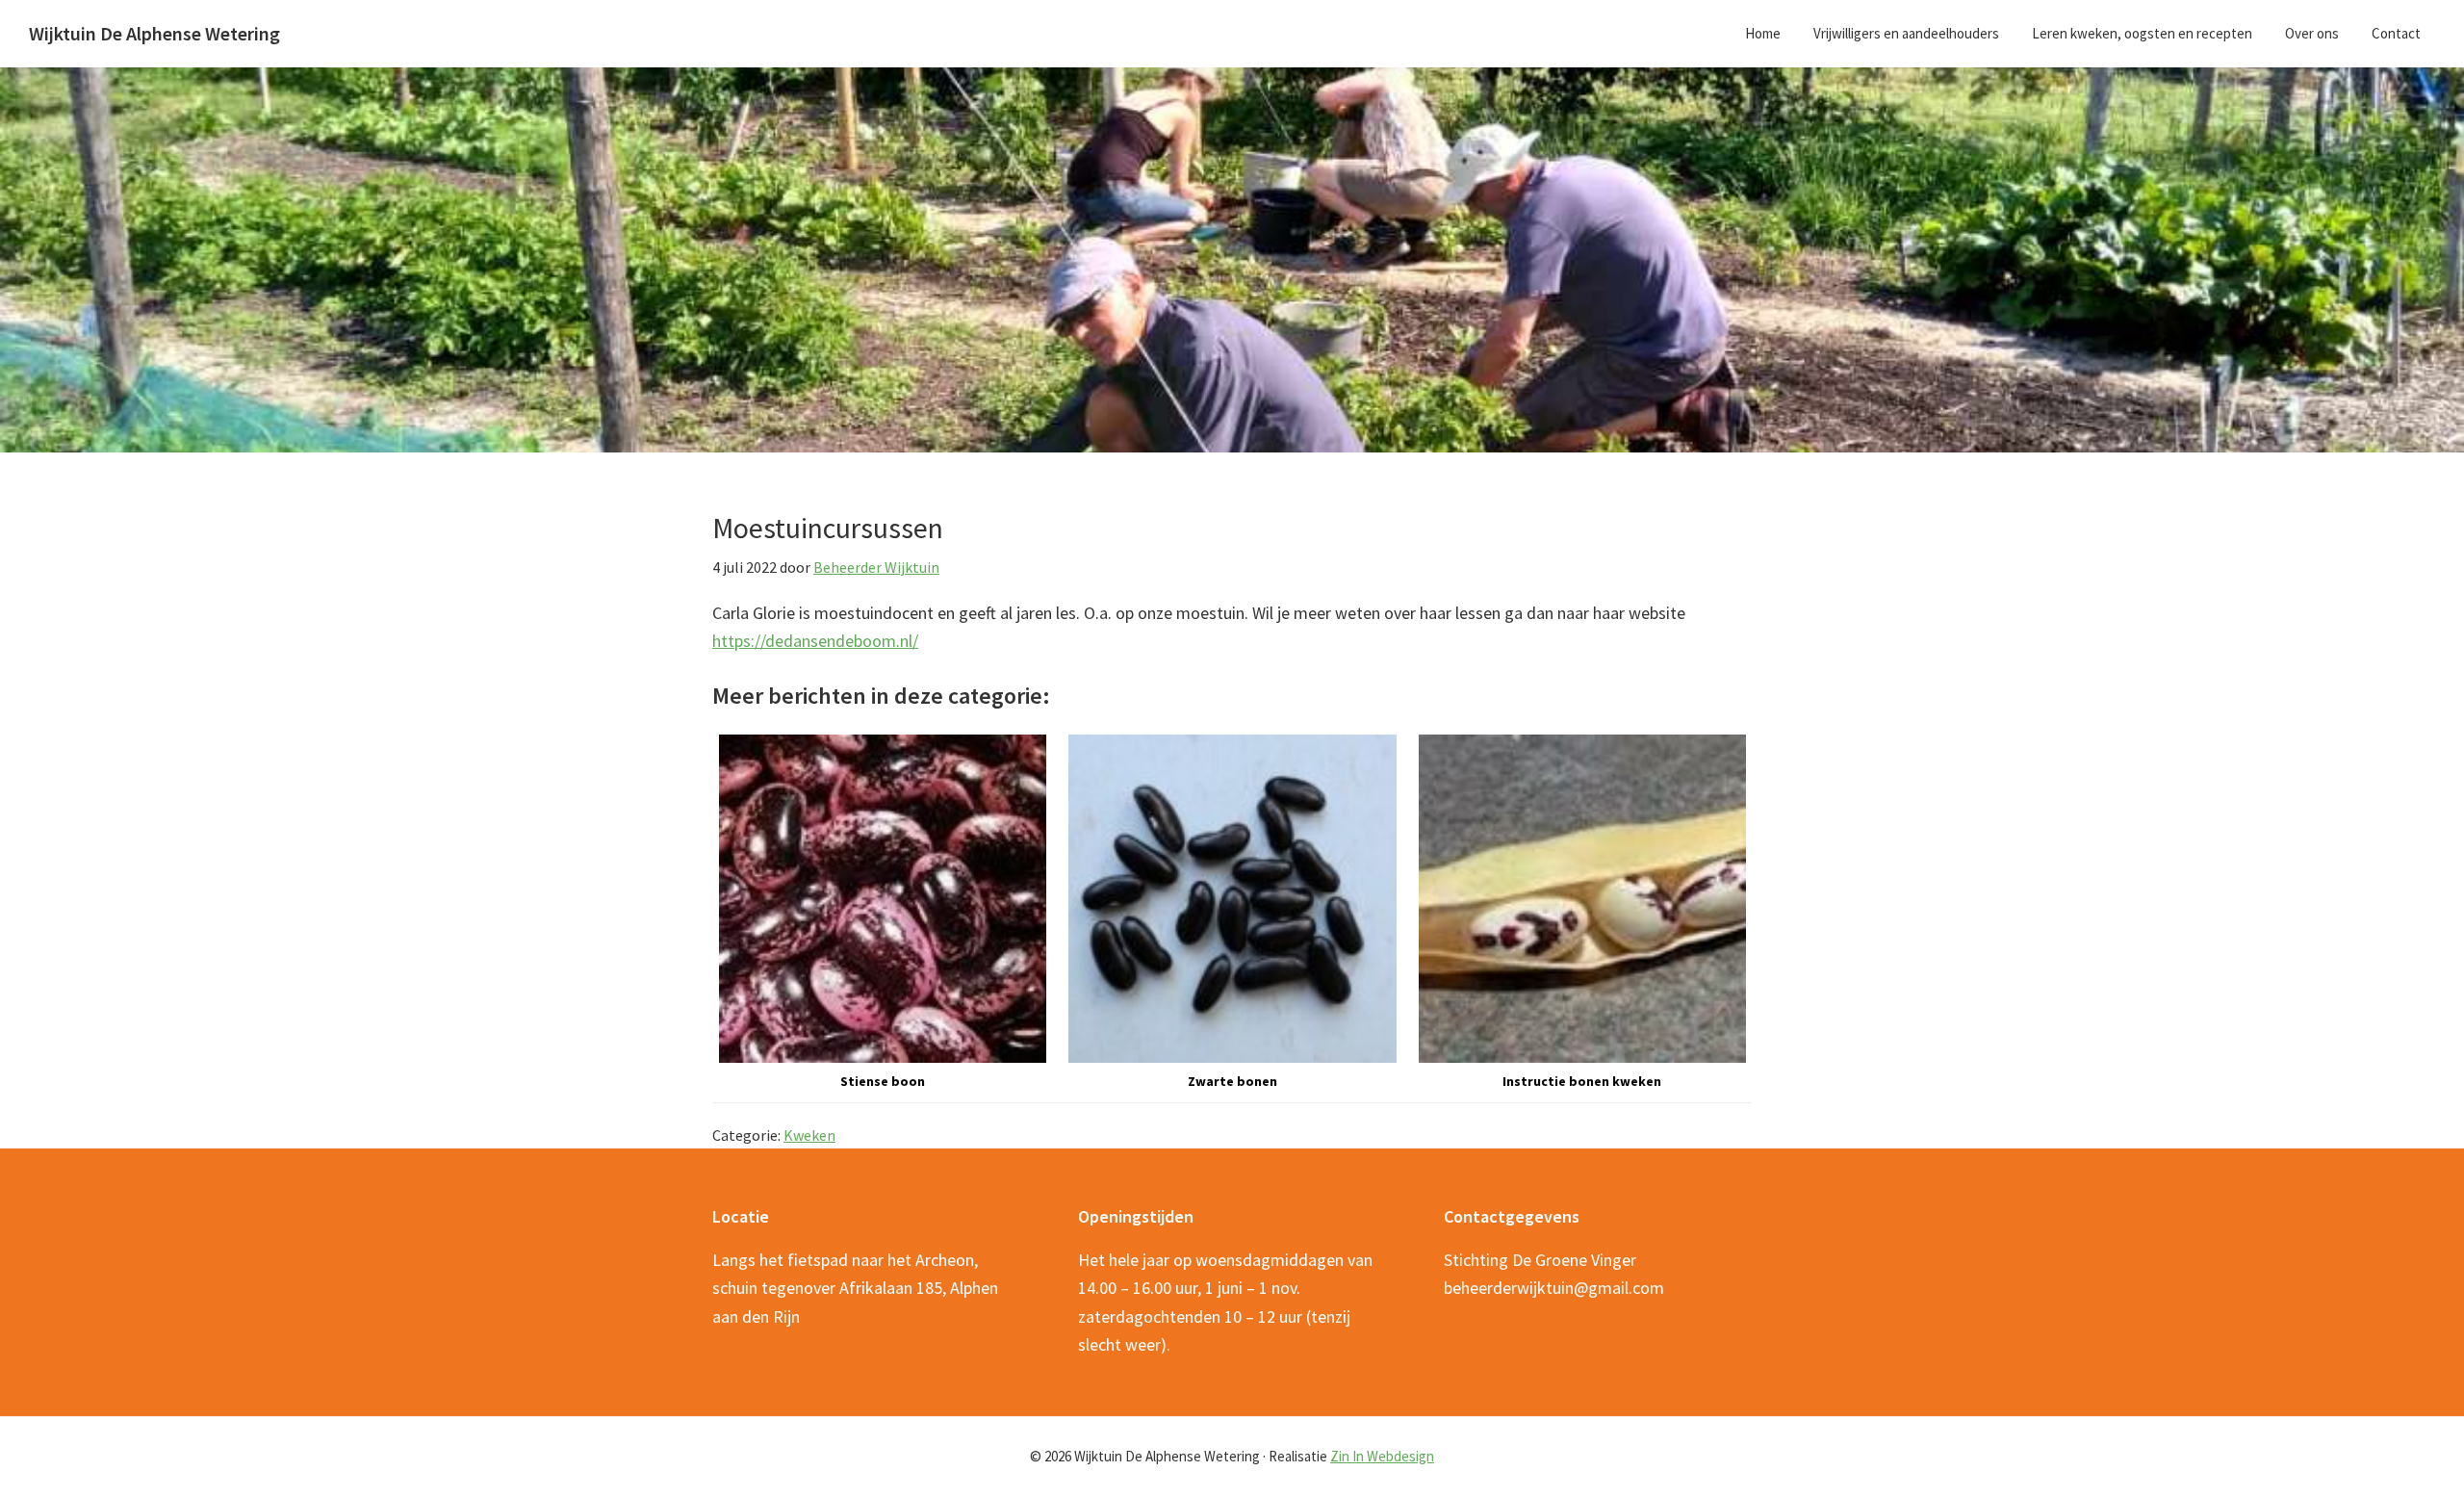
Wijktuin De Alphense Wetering (154, 33)
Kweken (809, 1135)
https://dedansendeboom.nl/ (815, 641)
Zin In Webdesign (1382, 1456)
